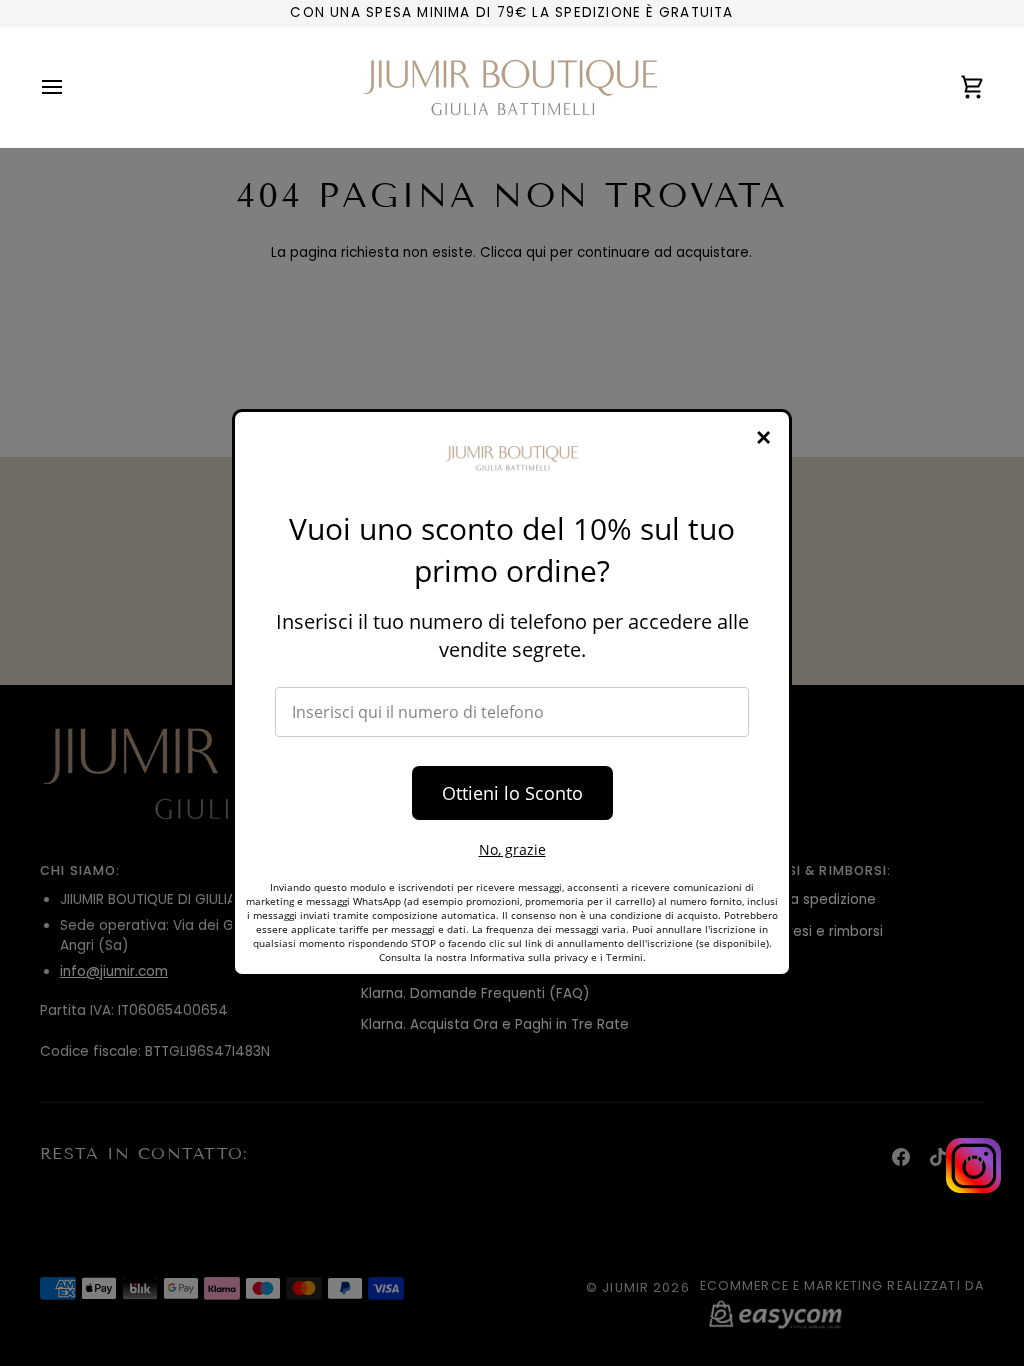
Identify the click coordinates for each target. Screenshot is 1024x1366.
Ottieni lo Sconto (512, 793)
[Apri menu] (70, 87)
